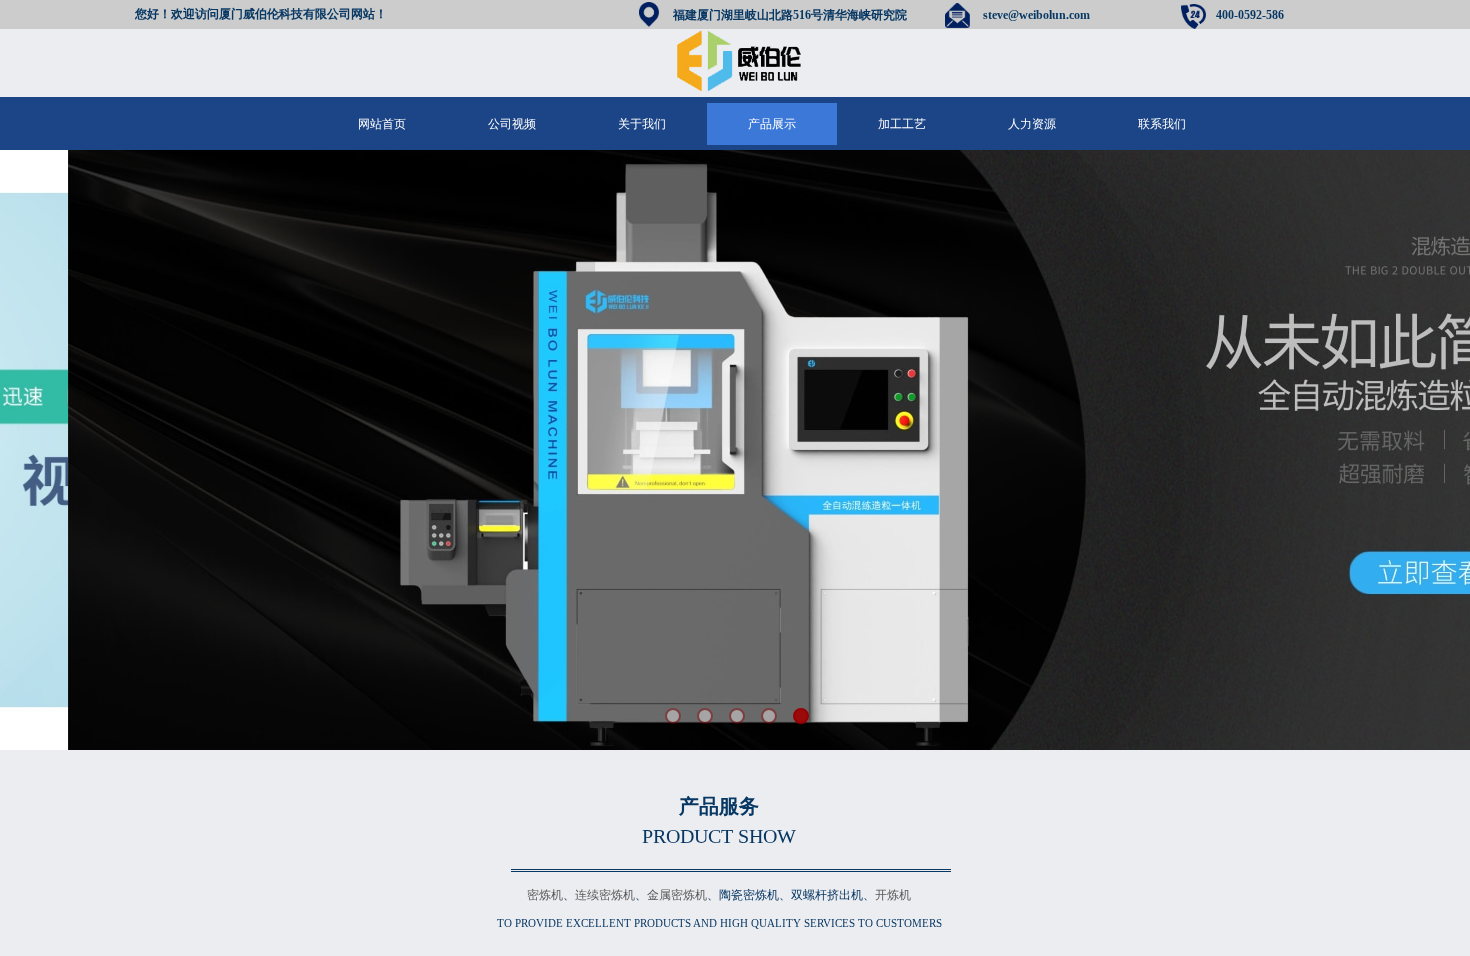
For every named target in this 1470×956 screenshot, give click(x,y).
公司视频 (512, 124)
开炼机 (893, 895)
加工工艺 (902, 124)
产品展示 (772, 124)
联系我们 (1162, 124)
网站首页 (382, 124)
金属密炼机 (677, 895)
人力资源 (1032, 124)
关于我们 (642, 124)
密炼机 (545, 895)
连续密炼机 (605, 895)
